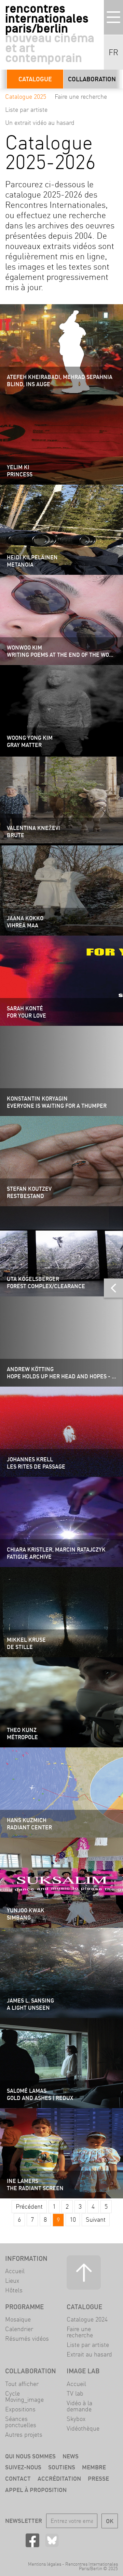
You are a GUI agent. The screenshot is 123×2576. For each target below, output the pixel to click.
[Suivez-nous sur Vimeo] (91, 2540)
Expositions (20, 2409)
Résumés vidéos (27, 2338)
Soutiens (62, 2467)
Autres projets (24, 2435)
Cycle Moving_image (24, 2396)
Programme (24, 2307)
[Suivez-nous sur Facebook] (32, 2540)
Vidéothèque (83, 2428)
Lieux (12, 2281)
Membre (94, 2467)
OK (110, 2521)
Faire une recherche (81, 97)
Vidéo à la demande (79, 2406)
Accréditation (59, 2478)
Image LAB (83, 2371)
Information (26, 2258)
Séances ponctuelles (21, 2422)
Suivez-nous (23, 2467)
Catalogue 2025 (26, 97)
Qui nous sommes (30, 2456)
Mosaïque (18, 2319)
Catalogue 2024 (87, 2319)
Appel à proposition (36, 2490)
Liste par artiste (26, 110)
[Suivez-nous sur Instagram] (71, 2540)
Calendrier (19, 2329)
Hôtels (14, 2290)
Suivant (96, 2219)
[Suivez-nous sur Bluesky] (52, 2540)
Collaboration (92, 79)
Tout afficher (22, 2384)
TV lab (75, 2393)
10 (73, 2219)
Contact (18, 2478)
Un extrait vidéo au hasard (40, 123)
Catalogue (35, 79)
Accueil (15, 2271)
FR (113, 52)
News (71, 2456)
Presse (98, 2478)
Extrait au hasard (89, 2354)
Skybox (76, 2419)
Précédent (29, 2206)
